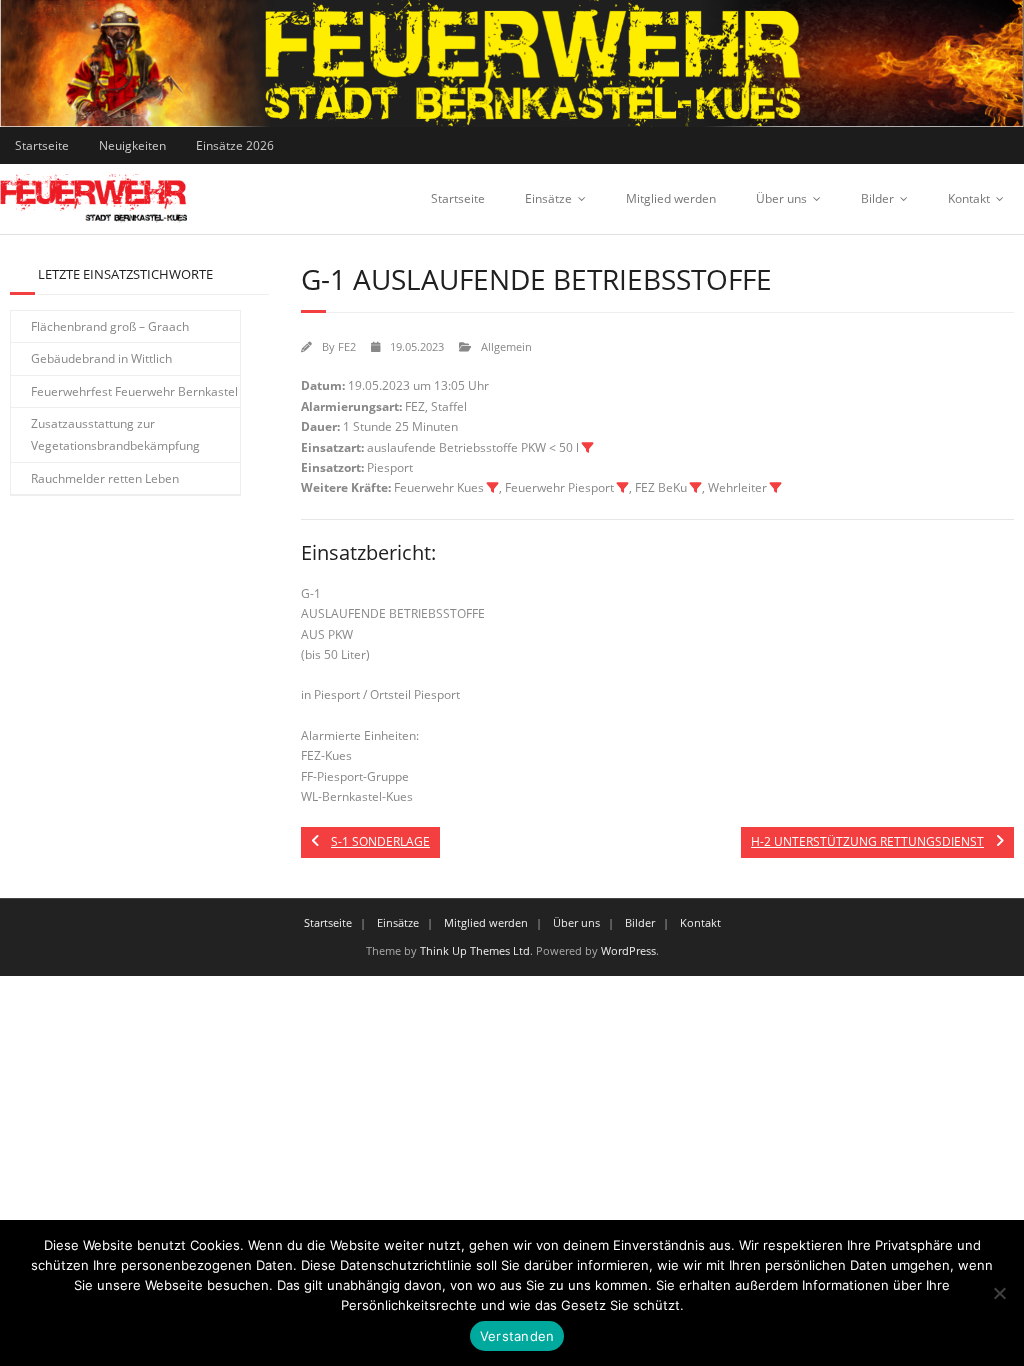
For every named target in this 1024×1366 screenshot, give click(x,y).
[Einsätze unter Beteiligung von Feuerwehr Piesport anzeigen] (623, 488)
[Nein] (999, 1293)
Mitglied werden (671, 198)
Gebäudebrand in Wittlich (101, 358)
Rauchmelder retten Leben (105, 478)
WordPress (628, 950)
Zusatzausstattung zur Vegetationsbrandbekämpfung (115, 434)
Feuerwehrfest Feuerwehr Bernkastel (134, 391)
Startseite (42, 145)
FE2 (347, 346)
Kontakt (969, 198)
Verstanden (517, 1336)
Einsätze (548, 198)
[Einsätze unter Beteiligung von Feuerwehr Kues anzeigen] (493, 488)
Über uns (781, 198)
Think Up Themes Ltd (475, 950)
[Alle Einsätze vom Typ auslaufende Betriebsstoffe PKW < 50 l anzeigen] (588, 448)
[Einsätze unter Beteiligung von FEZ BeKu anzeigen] (696, 488)
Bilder (877, 198)
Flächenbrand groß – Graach (110, 326)
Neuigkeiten (132, 145)
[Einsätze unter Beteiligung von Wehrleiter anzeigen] (776, 488)
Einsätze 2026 (235, 145)
